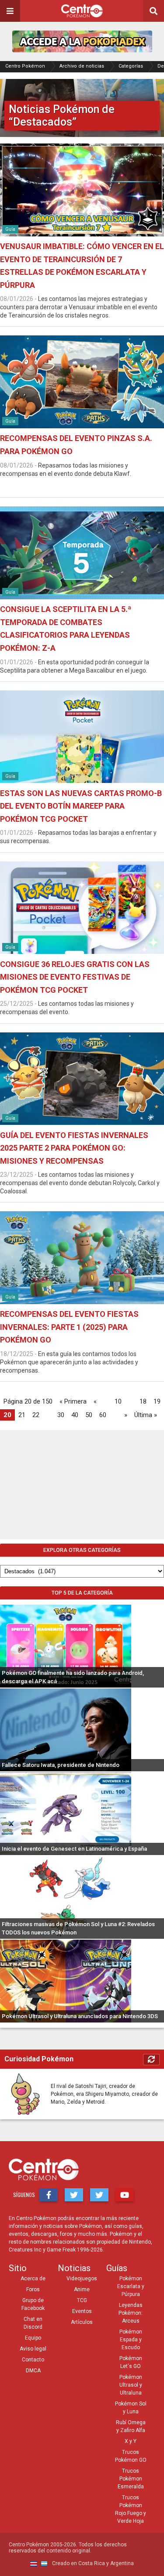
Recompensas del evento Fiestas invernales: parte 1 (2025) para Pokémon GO (69, 1327)
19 (157, 1401)
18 (143, 1401)
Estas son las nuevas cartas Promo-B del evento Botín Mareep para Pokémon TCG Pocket (81, 806)
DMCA (33, 2371)
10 (118, 1401)
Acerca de (33, 2279)
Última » (146, 1415)
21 (22, 1415)
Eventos (82, 2311)
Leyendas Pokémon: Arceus (131, 2313)
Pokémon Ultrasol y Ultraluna (131, 2385)
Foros (33, 2289)
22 (36, 1415)
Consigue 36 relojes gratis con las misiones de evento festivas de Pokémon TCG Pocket (75, 977)
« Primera (73, 1401)
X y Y (131, 2441)
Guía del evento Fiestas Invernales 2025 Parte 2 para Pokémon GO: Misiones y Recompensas (74, 1148)
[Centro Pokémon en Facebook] (49, 2195)
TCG (82, 2300)
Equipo (33, 2338)
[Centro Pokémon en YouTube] (125, 2195)
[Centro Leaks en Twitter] (99, 2195)
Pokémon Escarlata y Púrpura (131, 2286)
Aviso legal (33, 2349)
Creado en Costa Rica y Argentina (92, 2563)
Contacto (33, 2360)
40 (75, 1415)
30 (61, 1415)
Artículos (82, 2322)
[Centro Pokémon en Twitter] (74, 2195)
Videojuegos (82, 2279)
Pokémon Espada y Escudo (131, 2340)
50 (89, 1415)
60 (103, 1415)
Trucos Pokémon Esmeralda (131, 2479)
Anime (82, 2289)
